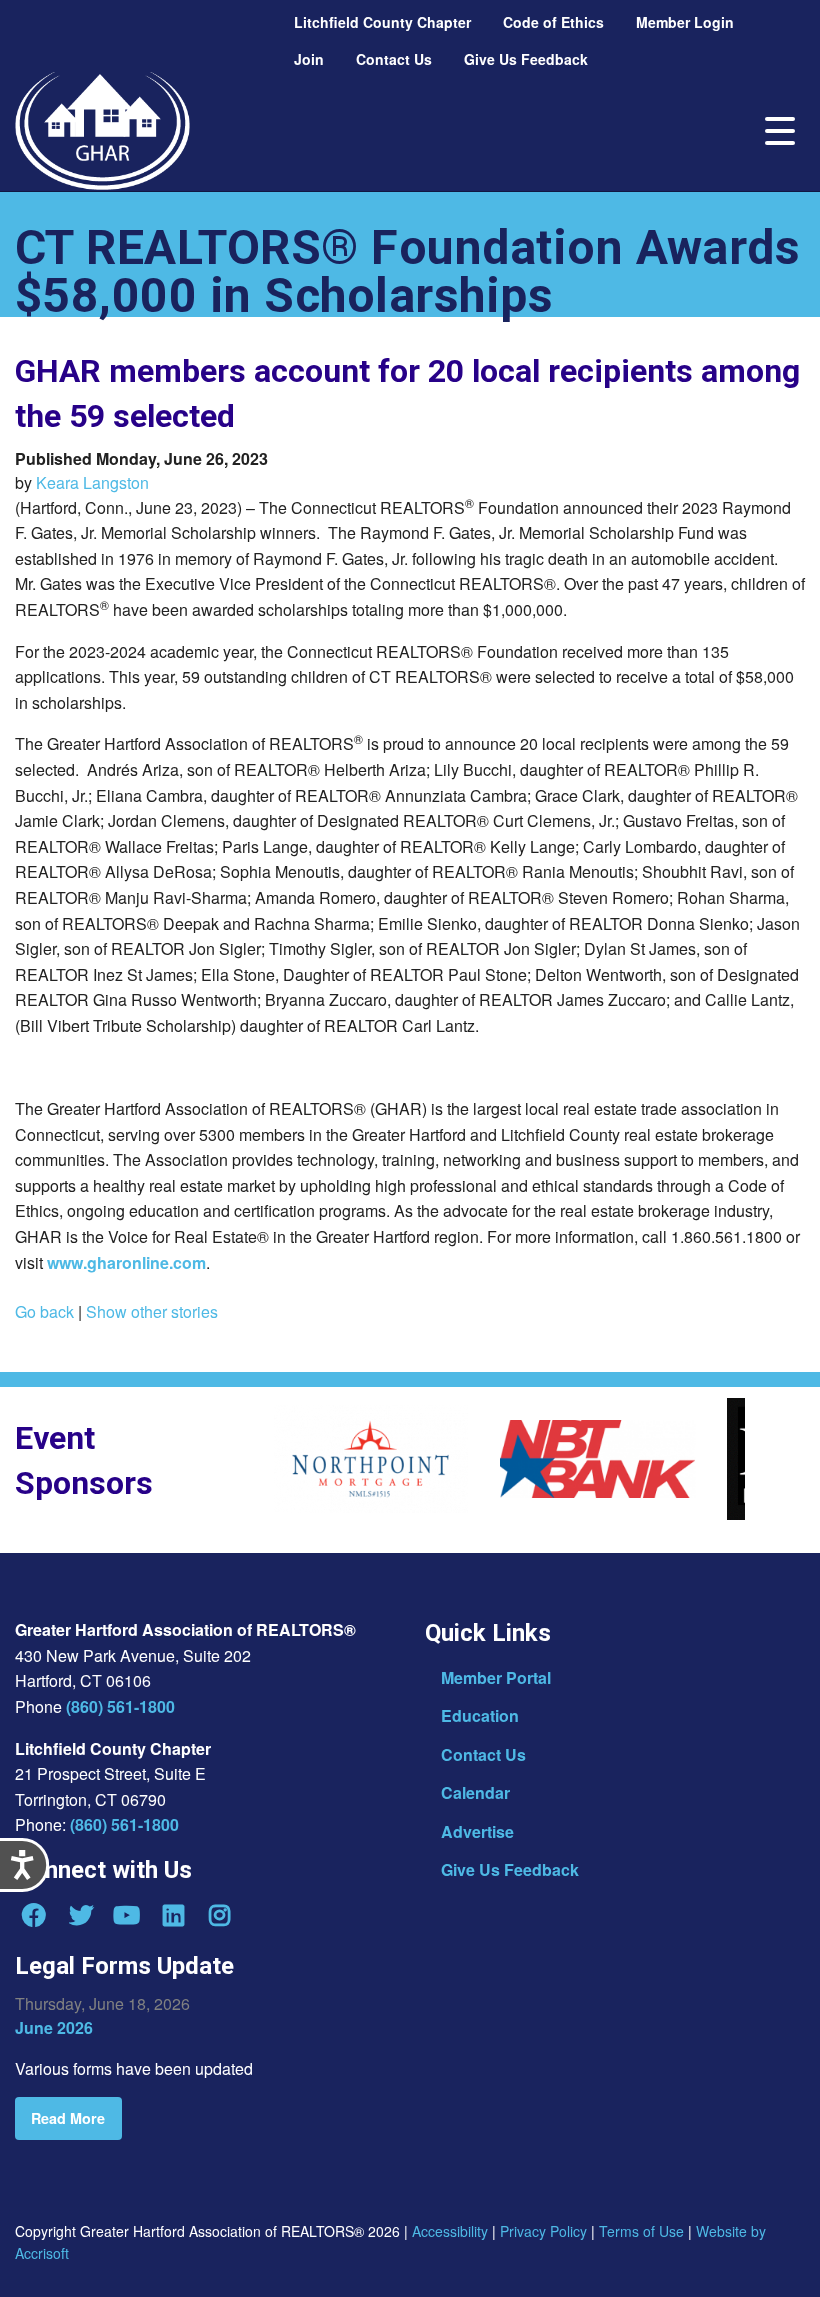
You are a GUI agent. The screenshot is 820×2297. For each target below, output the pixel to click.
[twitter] (80, 1915)
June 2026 (54, 2027)
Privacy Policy (543, 2231)
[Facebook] (34, 1915)
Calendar (475, 1792)
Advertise (477, 1831)
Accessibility (450, 2231)
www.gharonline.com (126, 1262)
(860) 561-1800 (120, 1706)
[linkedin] (173, 1915)
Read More (68, 2118)
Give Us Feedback (510, 1869)
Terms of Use (641, 2231)
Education (480, 1715)
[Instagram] (220, 1915)
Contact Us (483, 1754)
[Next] (760, 1465)
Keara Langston (92, 482)
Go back (44, 1311)
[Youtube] (127, 1915)
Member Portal (496, 1677)
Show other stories (152, 1311)
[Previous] (258, 1465)
